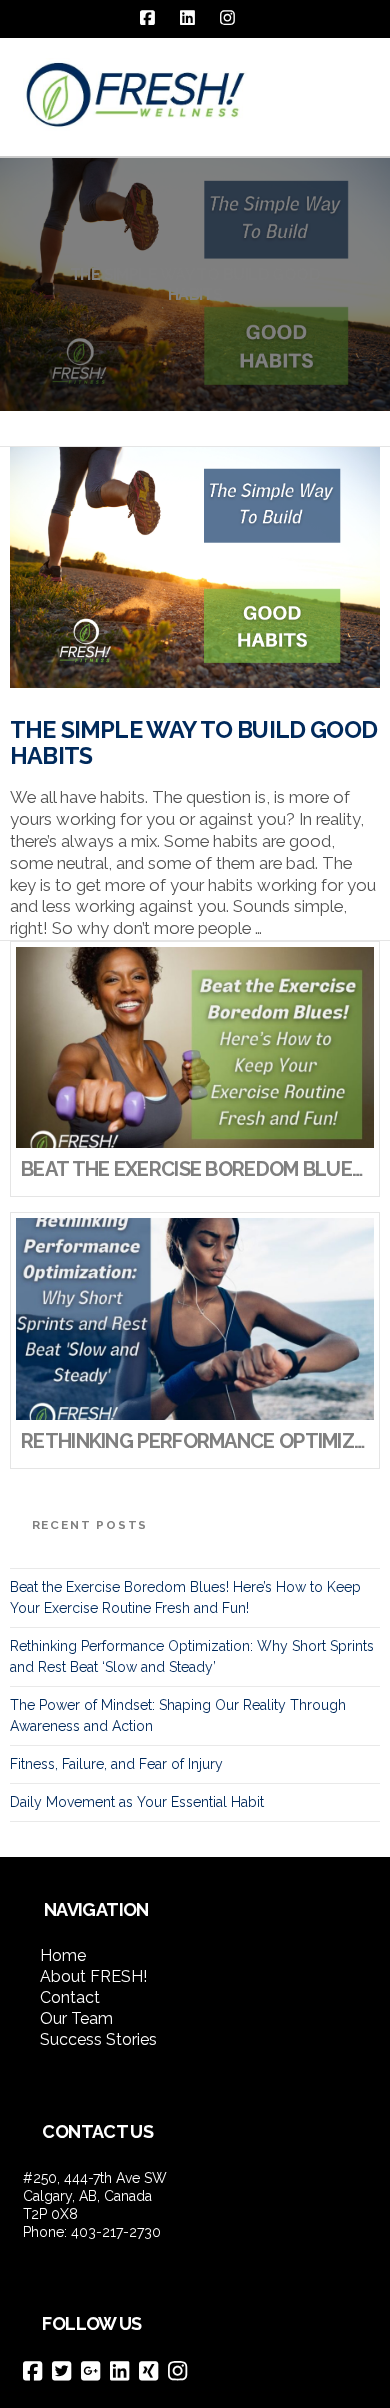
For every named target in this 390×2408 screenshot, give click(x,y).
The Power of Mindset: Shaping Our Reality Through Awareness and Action (178, 1715)
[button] (359, 83)
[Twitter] (66, 2371)
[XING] (153, 2371)
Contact (70, 1997)
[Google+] (95, 2371)
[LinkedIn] (124, 2371)
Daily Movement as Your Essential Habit (137, 1802)
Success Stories (98, 2039)
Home (63, 1955)
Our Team (76, 2018)
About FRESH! (93, 1976)
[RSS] (210, 2372)
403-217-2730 (116, 2232)
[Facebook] (37, 2371)
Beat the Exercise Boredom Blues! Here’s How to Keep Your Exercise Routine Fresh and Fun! (185, 1597)
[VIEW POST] (195, 567)
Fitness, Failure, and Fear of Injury (116, 1764)
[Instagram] (182, 2371)
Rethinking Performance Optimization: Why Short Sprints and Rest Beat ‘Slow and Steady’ (192, 1656)
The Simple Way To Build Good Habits (193, 743)
